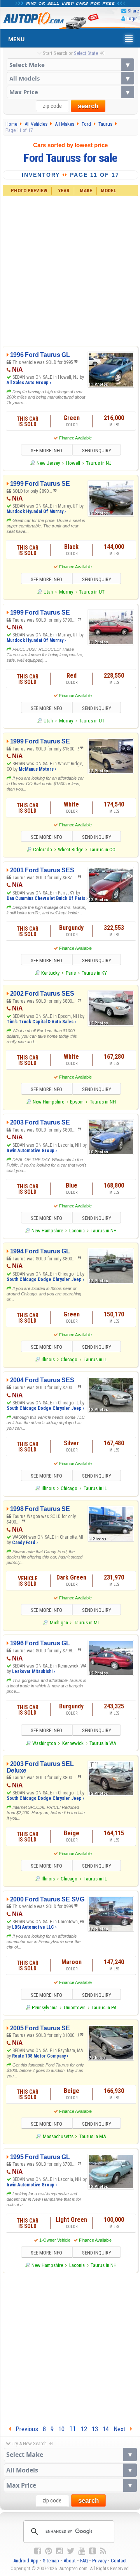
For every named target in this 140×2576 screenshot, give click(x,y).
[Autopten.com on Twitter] (71, 2551)
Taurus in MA (93, 2136)
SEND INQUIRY (97, 451)
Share (133, 11)
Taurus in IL (95, 1359)
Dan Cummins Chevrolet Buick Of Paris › (47, 898)
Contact (119, 2561)
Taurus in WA (103, 1743)
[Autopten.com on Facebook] (38, 2551)
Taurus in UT (92, 592)
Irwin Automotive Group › (32, 1151)
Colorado (43, 850)
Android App (26, 2561)
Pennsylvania (45, 2008)
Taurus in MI (86, 1623)
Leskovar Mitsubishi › (33, 1671)
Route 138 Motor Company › (40, 2056)
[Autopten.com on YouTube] (82, 2551)
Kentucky (50, 973)
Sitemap (51, 2561)
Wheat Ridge (71, 850)
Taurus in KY (94, 973)
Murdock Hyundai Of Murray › (36, 511)
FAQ (84, 2561)
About (70, 2561)
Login (132, 18)
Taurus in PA (104, 2008)
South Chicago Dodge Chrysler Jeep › (45, 1279)
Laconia (77, 1231)
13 (95, 2429)
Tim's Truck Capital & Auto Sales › (41, 1022)
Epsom (77, 1102)
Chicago (69, 1359)
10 (61, 2429)
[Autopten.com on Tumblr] (93, 2551)
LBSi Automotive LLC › (34, 1927)
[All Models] (70, 78)
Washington (44, 1743)
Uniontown (75, 2008)
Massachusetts (58, 2136)
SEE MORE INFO (46, 451)
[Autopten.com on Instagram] (59, 2551)
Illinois (48, 1359)
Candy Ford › (25, 1543)
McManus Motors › (37, 769)
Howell (73, 463)
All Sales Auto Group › (29, 383)
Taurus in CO (102, 850)
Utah (48, 592)
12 (84, 2429)
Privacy (99, 2561)
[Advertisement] (70, 270)
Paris (71, 973)
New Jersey (48, 463)
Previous (24, 2429)
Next (122, 2429)
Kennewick (73, 1743)
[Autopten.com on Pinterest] (49, 2551)
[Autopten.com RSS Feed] (103, 2551)
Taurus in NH (103, 1102)
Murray (66, 592)
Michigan (59, 1623)
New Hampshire (48, 1102)
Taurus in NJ (99, 463)
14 (106, 2429)
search (88, 106)
